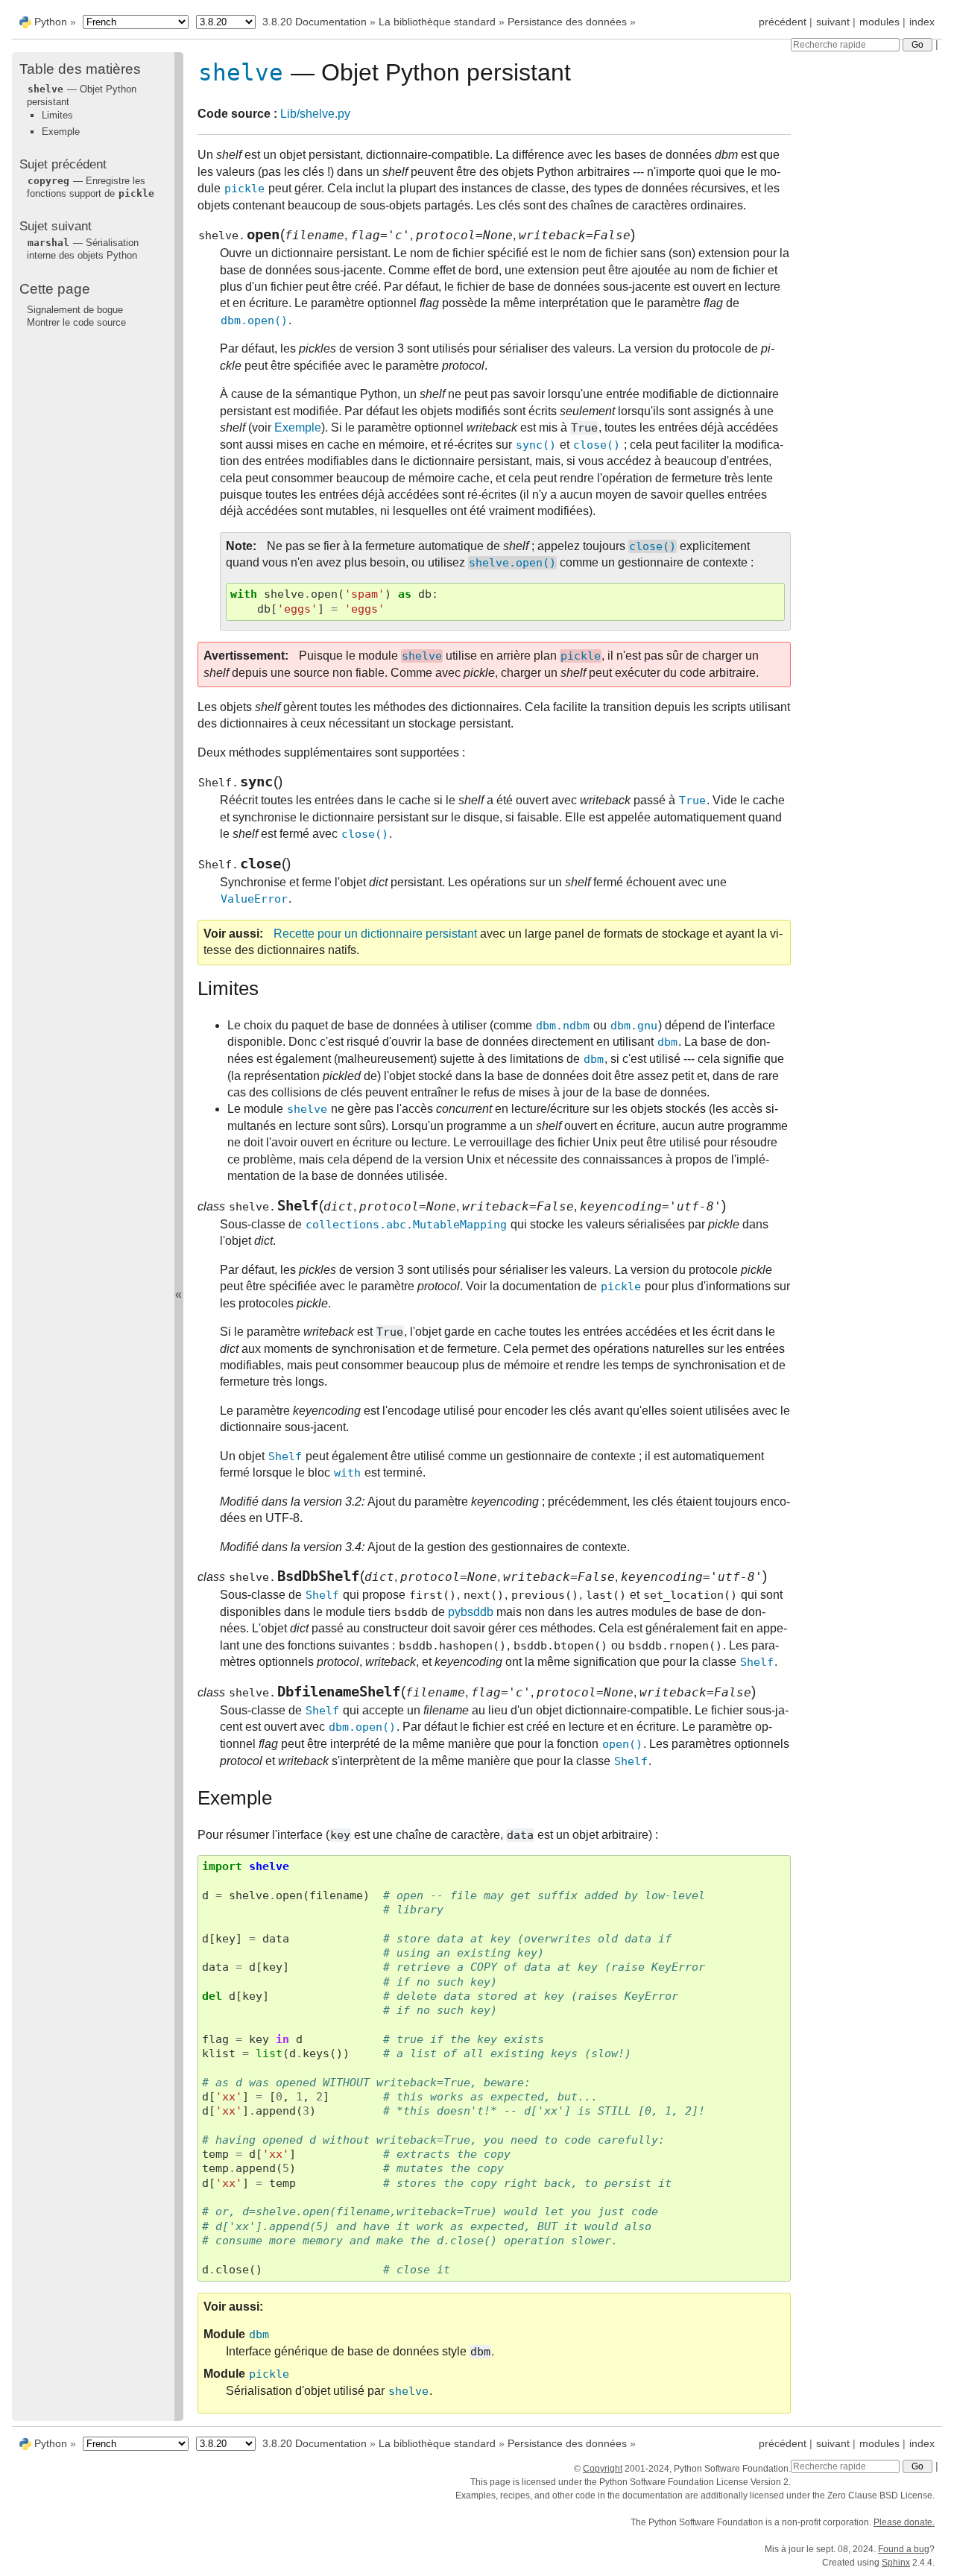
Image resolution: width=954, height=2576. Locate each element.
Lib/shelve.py (315, 114)
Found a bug (904, 2549)
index (922, 22)
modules (879, 22)
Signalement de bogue (75, 310)
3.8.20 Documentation (315, 22)
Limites (57, 115)
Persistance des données (567, 22)
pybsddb (471, 1612)
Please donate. (904, 2522)
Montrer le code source (76, 322)
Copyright (603, 2469)
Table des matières (80, 69)
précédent (783, 22)
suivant (833, 22)
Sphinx (896, 2563)
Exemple (61, 132)
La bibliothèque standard (437, 22)
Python (51, 22)
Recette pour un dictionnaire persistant (375, 934)
